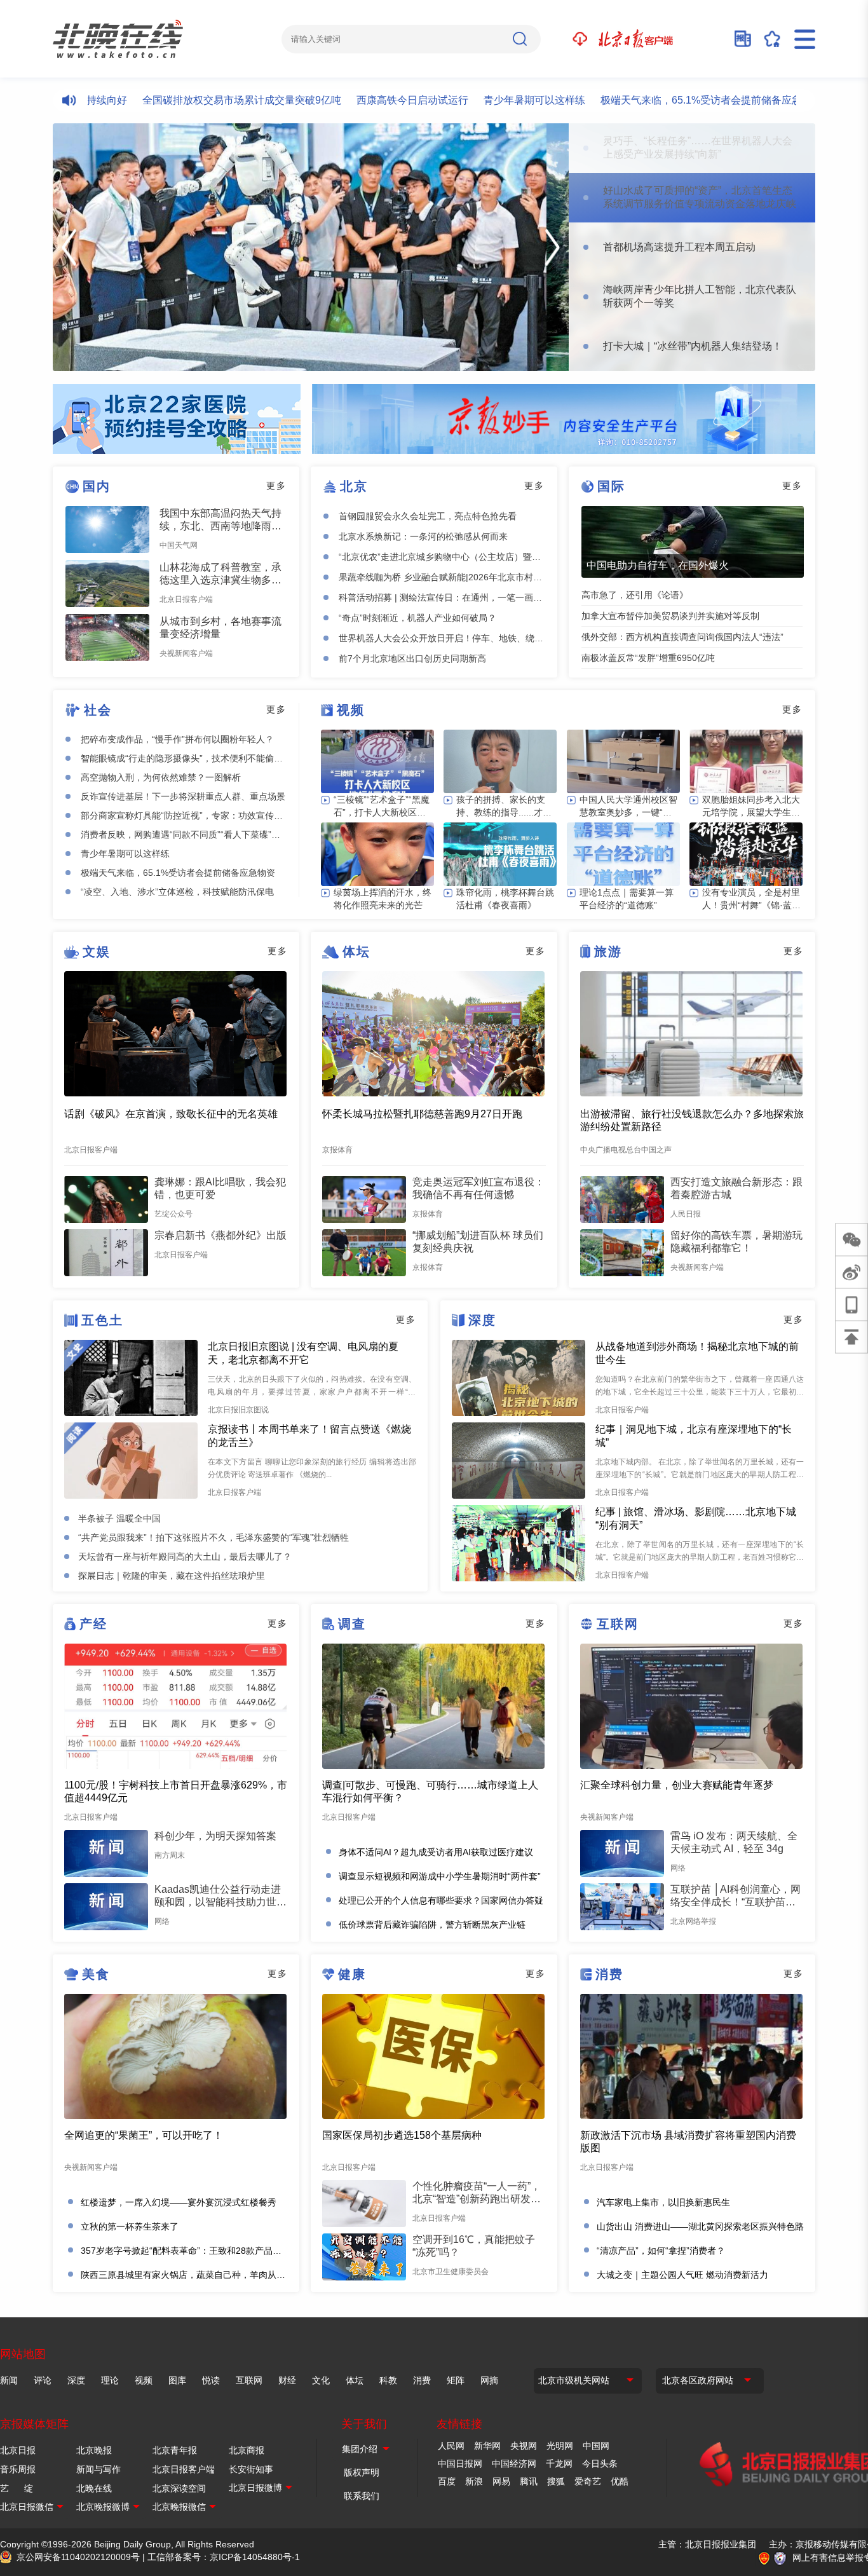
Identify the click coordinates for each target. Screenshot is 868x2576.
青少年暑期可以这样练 (484, 100)
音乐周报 (18, 2469)
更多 (276, 486)
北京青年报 (175, 2450)
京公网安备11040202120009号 (78, 2557)
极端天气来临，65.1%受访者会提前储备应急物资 (661, 100)
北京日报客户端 (184, 2469)
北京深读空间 (179, 2488)
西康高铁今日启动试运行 (362, 100)
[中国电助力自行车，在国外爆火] (693, 542)
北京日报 (18, 2450)
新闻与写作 (98, 2469)
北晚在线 (94, 2488)
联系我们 (362, 2496)
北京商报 (247, 2450)
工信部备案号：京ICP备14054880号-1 (224, 2557)
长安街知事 (251, 2469)
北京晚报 (94, 2450)
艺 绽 (17, 2488)
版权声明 (362, 2472)
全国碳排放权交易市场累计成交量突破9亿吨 (192, 100)
